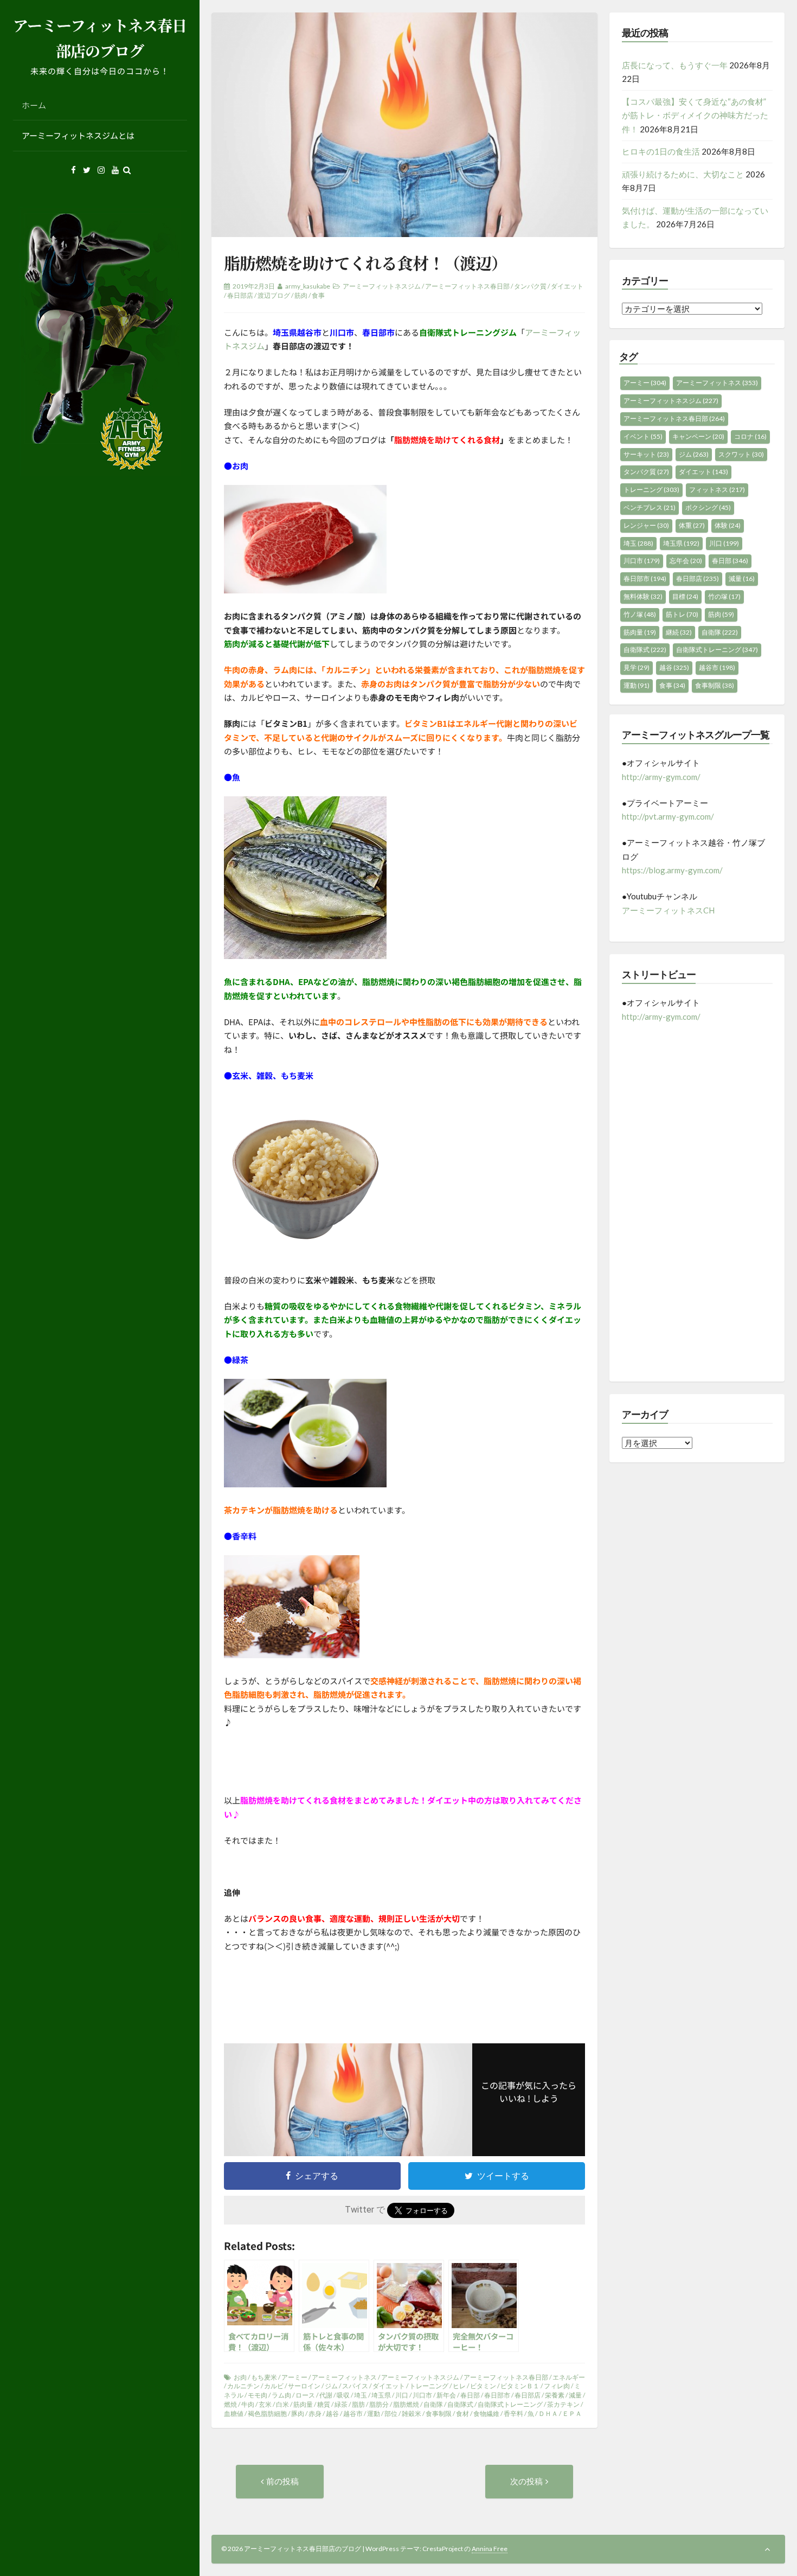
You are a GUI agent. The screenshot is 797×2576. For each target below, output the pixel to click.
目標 (685, 596)
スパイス (355, 2386)
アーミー (294, 2377)
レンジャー (646, 525)
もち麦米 (264, 2377)
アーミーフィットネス (344, 2377)
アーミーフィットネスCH (668, 910)
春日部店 (240, 295)
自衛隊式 (460, 2404)
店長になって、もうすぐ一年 (675, 65)
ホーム (34, 105)
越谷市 (353, 2414)
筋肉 (301, 295)
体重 (692, 525)
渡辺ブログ (274, 295)
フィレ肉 (557, 2386)
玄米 (265, 2404)
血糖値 (234, 2414)
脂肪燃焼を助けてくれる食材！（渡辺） (365, 263)
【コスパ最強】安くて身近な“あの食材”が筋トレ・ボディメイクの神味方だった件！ (695, 115)
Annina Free (490, 2549)
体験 (728, 525)
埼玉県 (381, 2395)
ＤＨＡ (548, 2414)
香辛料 (513, 2414)
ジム (331, 2386)
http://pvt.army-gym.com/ (668, 816)
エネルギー (569, 2377)
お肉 (240, 2377)
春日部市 (497, 2395)
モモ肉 (258, 2395)
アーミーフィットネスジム (382, 286)
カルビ (274, 2386)
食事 (318, 295)
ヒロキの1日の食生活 (661, 151)
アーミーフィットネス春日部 (467, 286)
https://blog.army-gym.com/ (672, 870)
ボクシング (708, 507)
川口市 (422, 2395)
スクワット (741, 454)
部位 (391, 2414)
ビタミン (483, 2386)
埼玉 (361, 2395)
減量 (575, 2395)
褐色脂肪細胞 (267, 2414)
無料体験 (643, 596)
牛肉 (248, 2404)
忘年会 (686, 561)
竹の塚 (724, 596)
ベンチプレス (650, 507)
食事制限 (439, 2414)
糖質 (324, 2404)
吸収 (343, 2395)
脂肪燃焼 (406, 2404)
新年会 (446, 2395)
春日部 (470, 2395)
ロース (305, 2395)
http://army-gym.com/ (661, 777)
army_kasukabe (308, 286)
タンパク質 (530, 286)
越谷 (332, 2414)
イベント (643, 436)
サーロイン (304, 2386)
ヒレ (459, 2386)
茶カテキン (563, 2404)
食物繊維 (486, 2414)
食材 (462, 2414)
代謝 (326, 2395)
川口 (402, 2395)
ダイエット (567, 286)
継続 (679, 632)
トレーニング (429, 2386)
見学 (637, 667)
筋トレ (682, 614)
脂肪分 (379, 2404)
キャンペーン (698, 436)
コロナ (750, 436)
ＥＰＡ (572, 2414)
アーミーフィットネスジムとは (78, 135)
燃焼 (230, 2404)
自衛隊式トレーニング (510, 2404)
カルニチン (243, 2386)
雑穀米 (412, 2414)
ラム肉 (281, 2395)
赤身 (315, 2414)
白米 (282, 2404)
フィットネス (717, 490)
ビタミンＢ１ (520, 2386)
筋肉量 (303, 2404)
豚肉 (298, 2414)
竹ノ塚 (640, 614)
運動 (374, 2414)
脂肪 (358, 2404)
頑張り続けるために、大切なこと (683, 174)
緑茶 (341, 2404)
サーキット (646, 454)
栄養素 (555, 2395)
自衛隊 (433, 2404)
